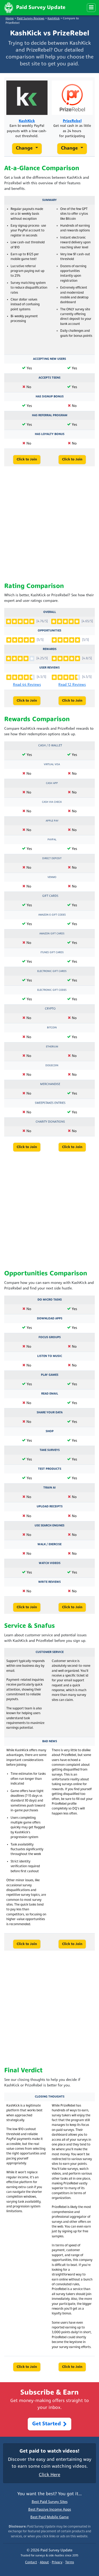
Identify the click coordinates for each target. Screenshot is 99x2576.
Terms (70, 2562)
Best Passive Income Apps (50, 2510)
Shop (50, 1431)
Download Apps (50, 1319)
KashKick (54, 19)
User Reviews (49, 668)
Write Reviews (49, 1582)
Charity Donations (50, 1122)
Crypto (50, 1009)
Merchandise (50, 1084)
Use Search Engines (49, 1526)
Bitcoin (52, 1028)
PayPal (52, 840)
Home (10, 19)
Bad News (50, 1741)
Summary (49, 200)
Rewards (50, 649)
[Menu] (91, 8)
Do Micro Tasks (50, 1300)
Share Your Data (50, 1413)
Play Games (50, 1375)
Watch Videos (50, 1563)
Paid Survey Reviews (31, 19)
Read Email (50, 1394)
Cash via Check (52, 802)
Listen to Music (50, 1356)
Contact (31, 2562)
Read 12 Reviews (72, 685)
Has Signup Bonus (50, 397)
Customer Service (50, 1652)
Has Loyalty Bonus (50, 434)
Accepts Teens (49, 378)
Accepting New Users (49, 359)
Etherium (52, 1047)
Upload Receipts (50, 1507)
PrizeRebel (72, 121)
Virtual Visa (52, 765)
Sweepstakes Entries (50, 1103)
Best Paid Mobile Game (49, 2517)
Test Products (50, 1469)
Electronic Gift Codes (52, 990)
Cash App (52, 783)
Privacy (57, 2562)
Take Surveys (50, 1450)
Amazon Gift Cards (52, 934)
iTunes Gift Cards (52, 953)
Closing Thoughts (50, 2097)
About (44, 2562)
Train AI (49, 1488)
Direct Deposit (52, 859)
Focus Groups (50, 1337)
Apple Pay (52, 821)
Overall (50, 612)
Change (25, 148)
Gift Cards (50, 896)
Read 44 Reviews (27, 685)
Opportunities (49, 631)
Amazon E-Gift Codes (52, 915)
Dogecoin (52, 1066)
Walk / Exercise (49, 1544)
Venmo (52, 877)
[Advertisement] (49, 525)
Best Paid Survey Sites (50, 2502)
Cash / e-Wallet (50, 746)
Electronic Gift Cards (52, 971)
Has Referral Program (50, 415)
